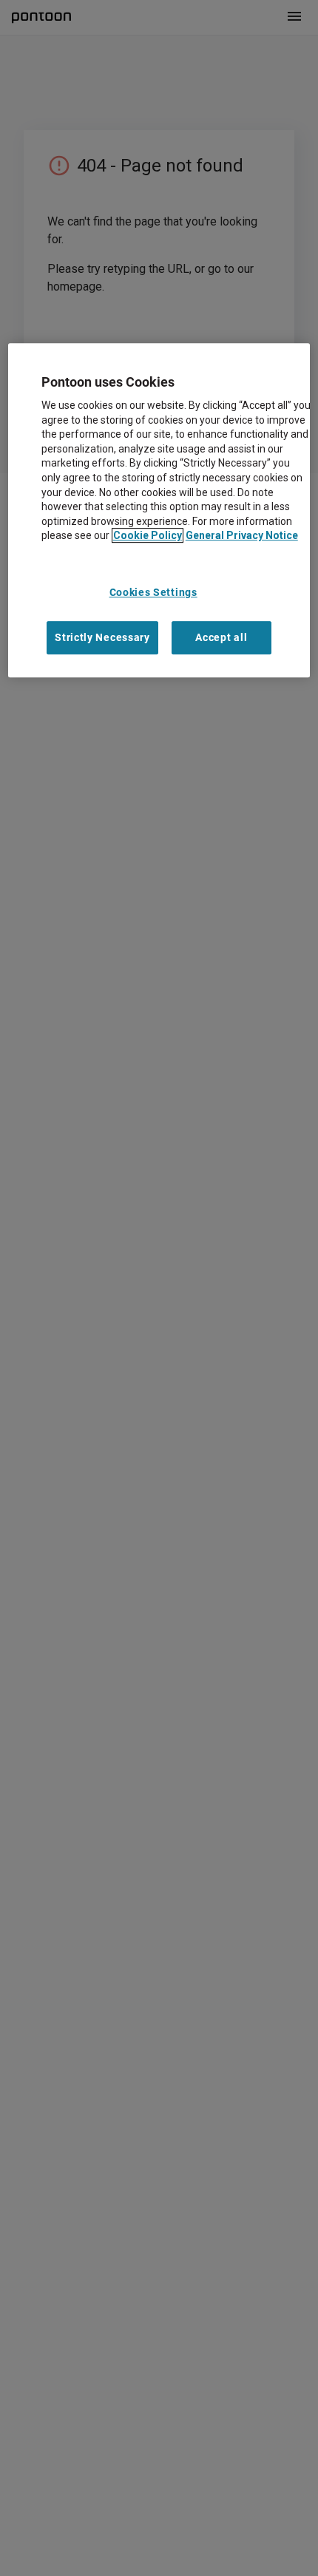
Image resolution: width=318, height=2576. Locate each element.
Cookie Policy (148, 536)
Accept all (221, 637)
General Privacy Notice (242, 536)
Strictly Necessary (102, 637)
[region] (159, 511)
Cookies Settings (153, 592)
